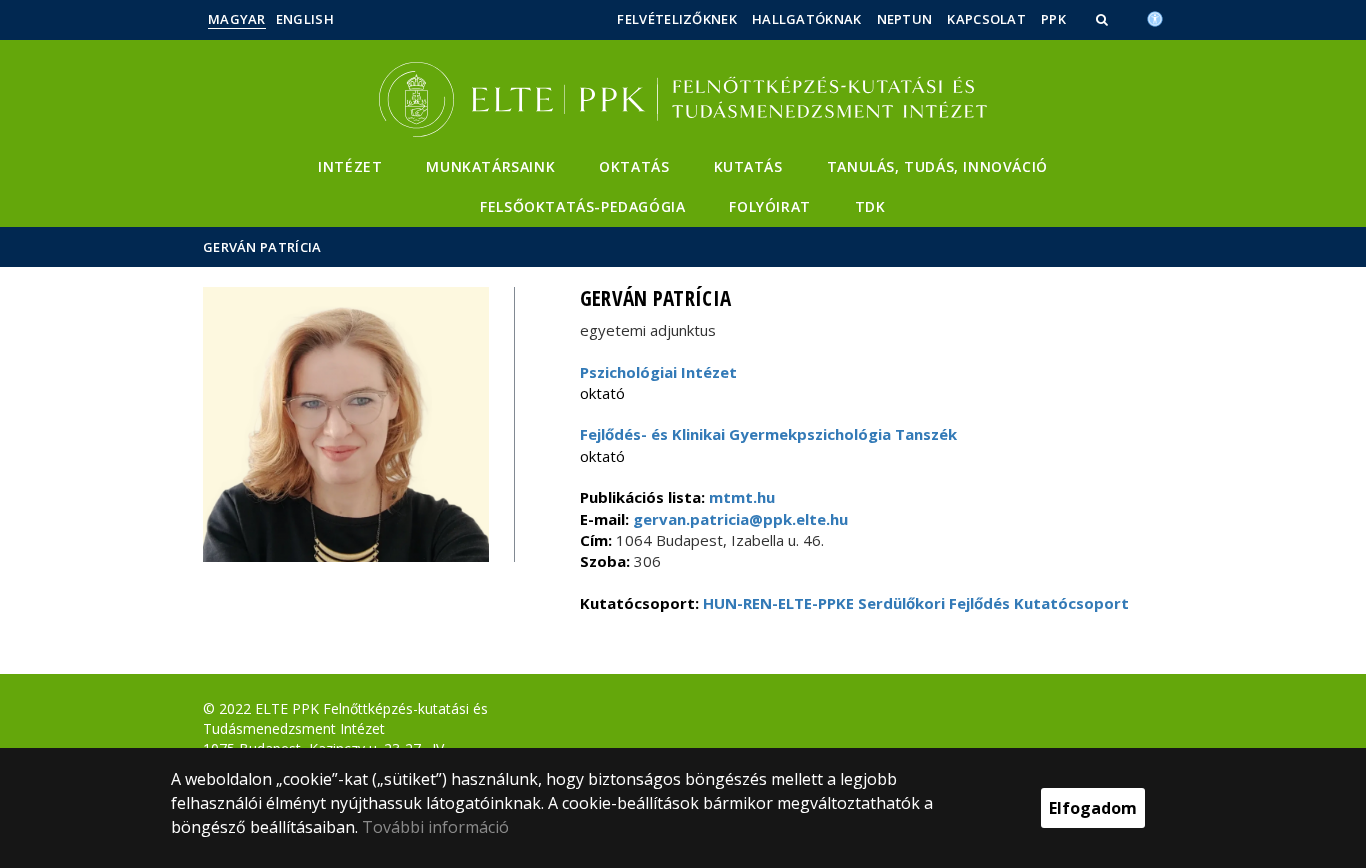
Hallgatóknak (807, 19)
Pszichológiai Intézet (658, 372)
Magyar (237, 19)
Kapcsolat (986, 19)
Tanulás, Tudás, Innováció (937, 166)
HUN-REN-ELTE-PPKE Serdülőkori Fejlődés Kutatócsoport (916, 603)
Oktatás (634, 166)
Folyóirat (769, 206)
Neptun (905, 19)
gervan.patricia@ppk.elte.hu (738, 519)
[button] (1104, 19)
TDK (870, 206)
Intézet (350, 166)
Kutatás (748, 166)
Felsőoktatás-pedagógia (582, 206)
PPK (1053, 19)
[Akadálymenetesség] (1155, 17)
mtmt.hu (742, 497)
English (305, 19)
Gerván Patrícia (262, 247)
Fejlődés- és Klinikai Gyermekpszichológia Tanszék (768, 434)
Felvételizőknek (677, 19)
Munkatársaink (490, 166)
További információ (435, 827)
